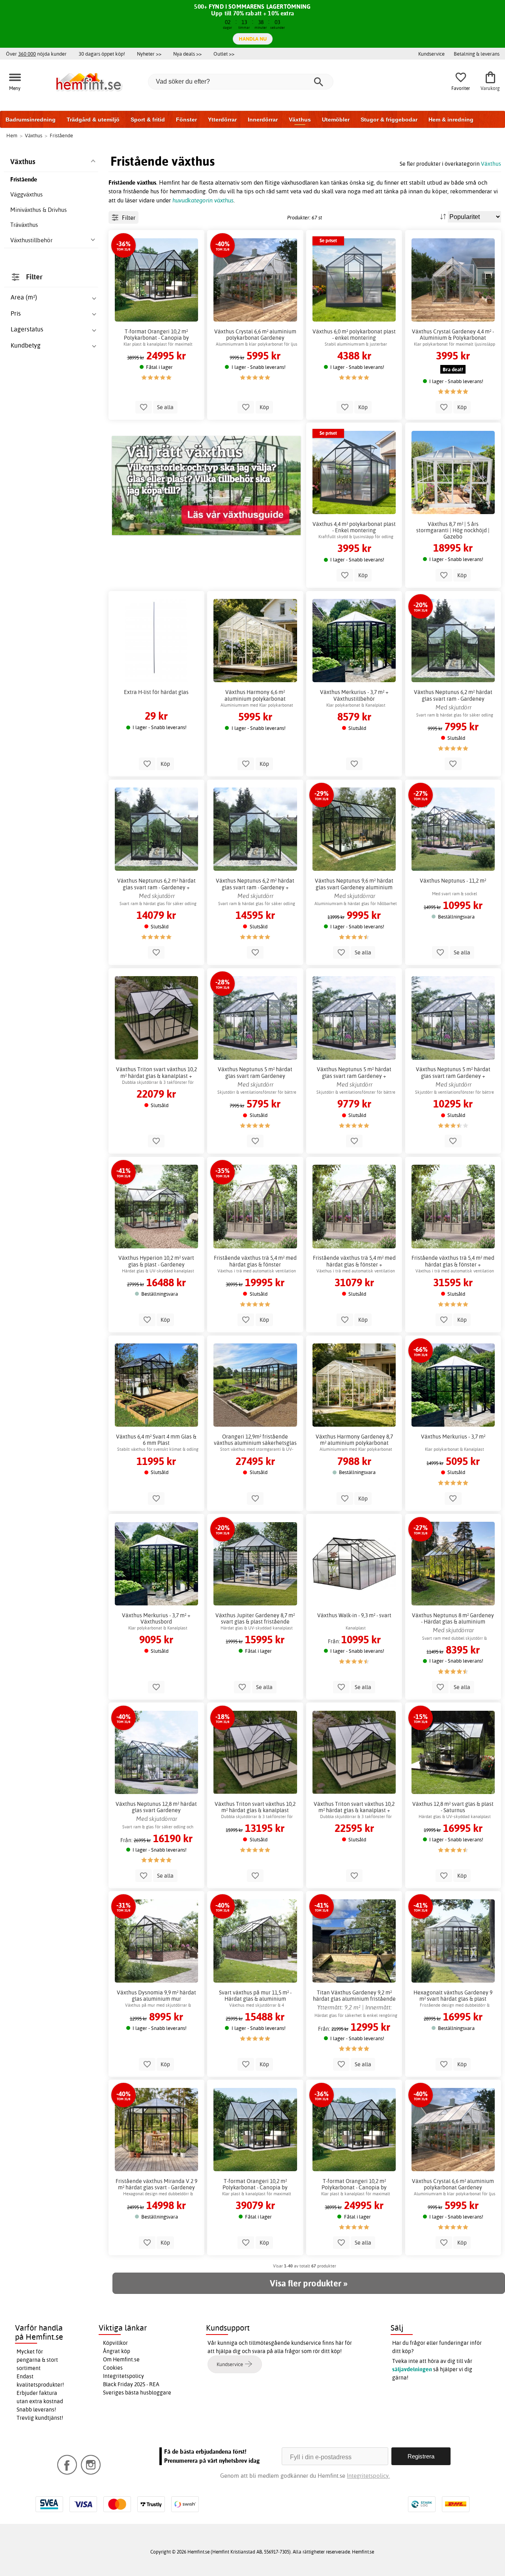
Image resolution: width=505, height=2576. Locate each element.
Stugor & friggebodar (389, 120)
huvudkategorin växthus (203, 200)
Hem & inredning (451, 120)
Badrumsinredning (31, 120)
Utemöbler (336, 120)
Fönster (186, 120)
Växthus (300, 120)
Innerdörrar (263, 120)
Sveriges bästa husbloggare (137, 2393)
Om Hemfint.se (121, 2359)
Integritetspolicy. (368, 2476)
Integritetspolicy (123, 2376)
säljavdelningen (412, 2369)
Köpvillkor (115, 2343)
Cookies (113, 2368)
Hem (12, 135)
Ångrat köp (117, 2351)
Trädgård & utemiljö (93, 120)
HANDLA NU (253, 39)
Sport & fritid (148, 120)
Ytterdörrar (222, 120)
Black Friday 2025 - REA (131, 2384)
